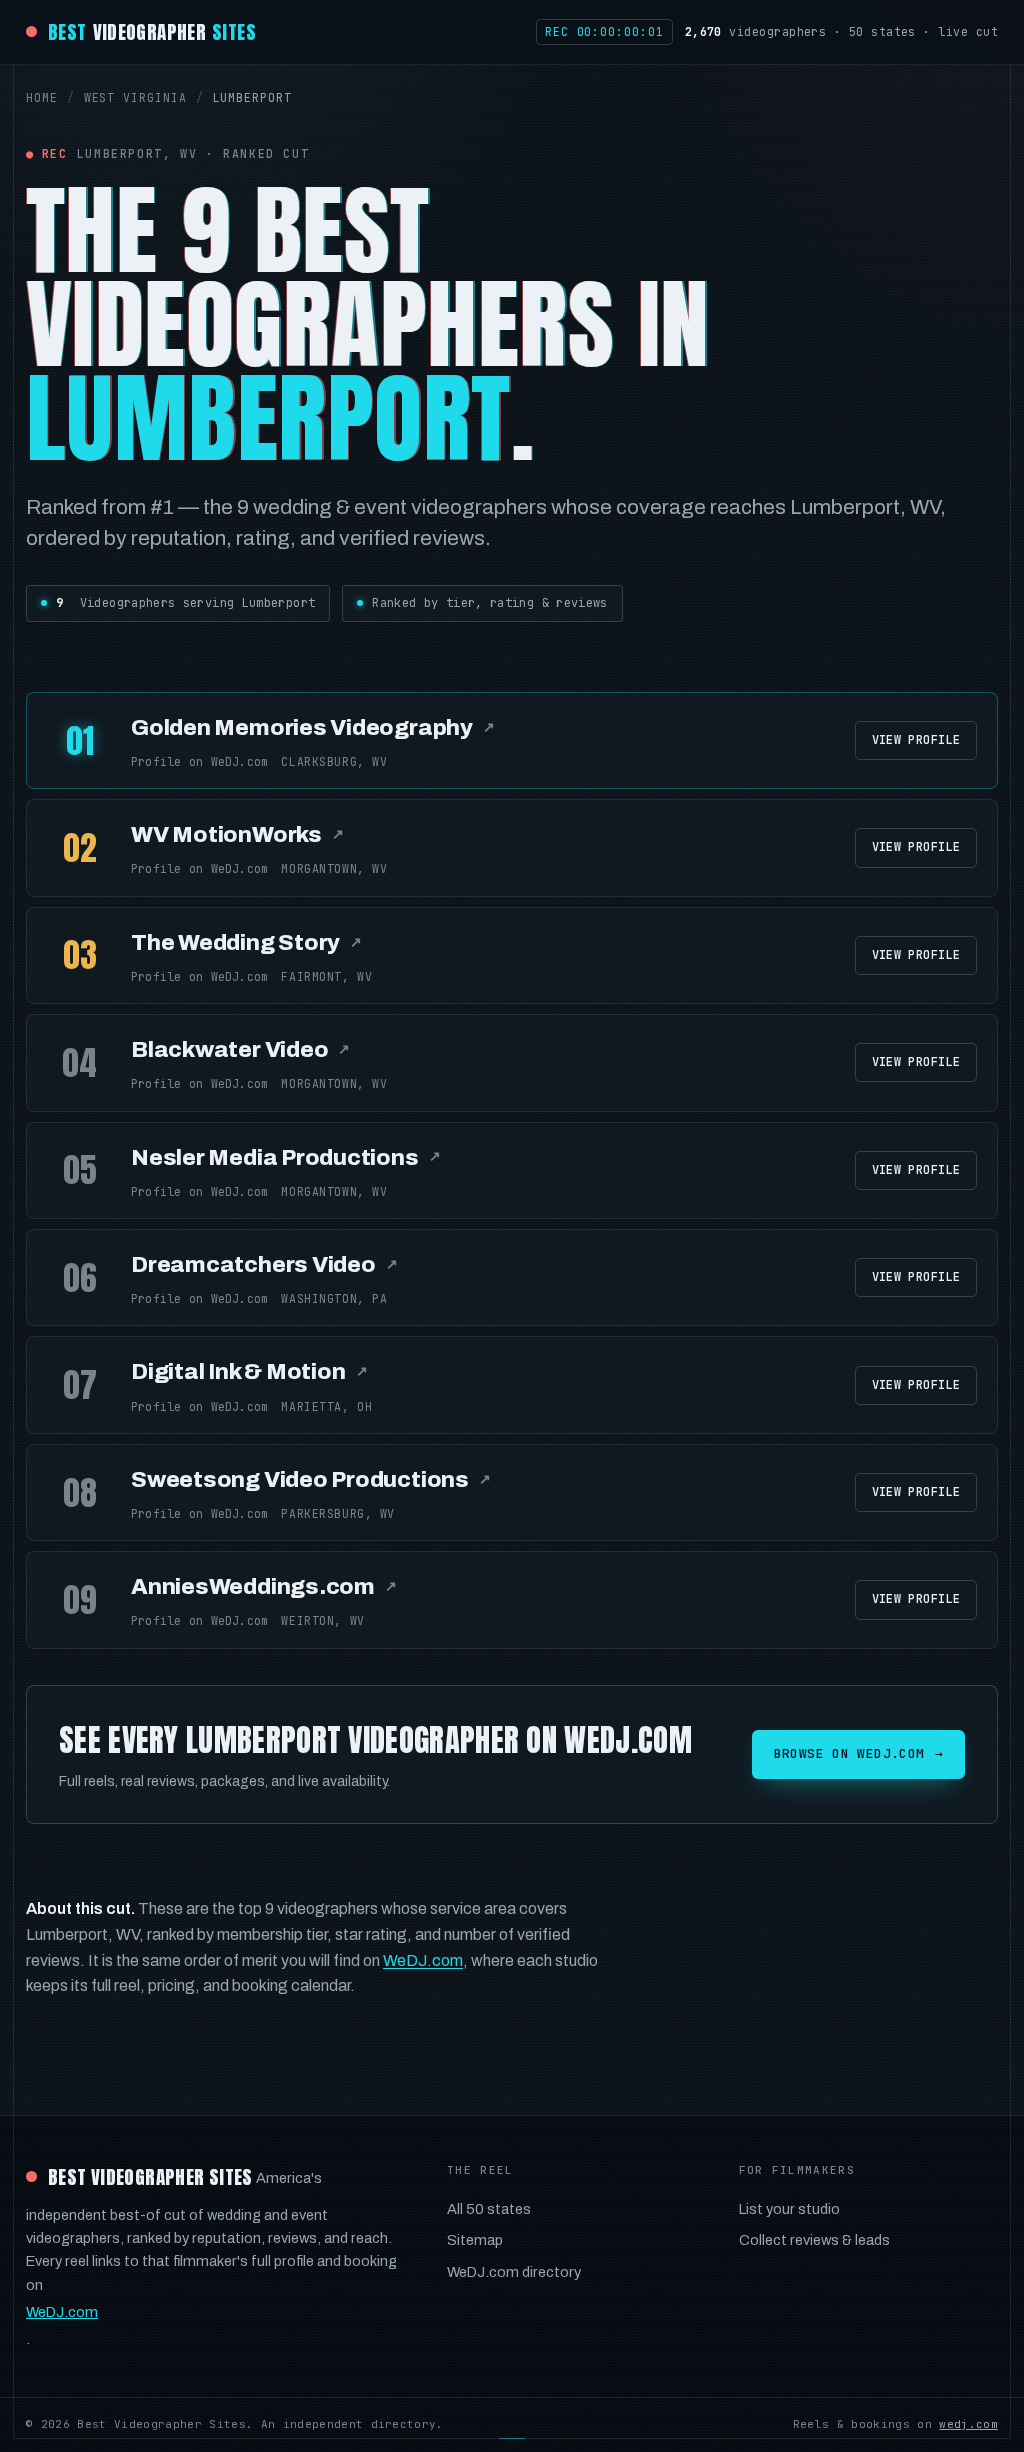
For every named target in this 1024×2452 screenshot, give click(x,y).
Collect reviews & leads (814, 2240)
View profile (916, 740)
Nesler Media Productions (285, 1157)
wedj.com (968, 2424)
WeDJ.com (423, 1960)
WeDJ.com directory (514, 2272)
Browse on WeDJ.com (858, 1753)
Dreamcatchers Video (264, 1264)
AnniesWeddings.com (264, 1586)
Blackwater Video (240, 1049)
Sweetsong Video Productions (311, 1479)
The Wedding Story (246, 942)
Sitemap (475, 2240)
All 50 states (489, 2209)
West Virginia (135, 97)
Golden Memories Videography (313, 727)
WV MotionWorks (237, 834)
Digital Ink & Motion (249, 1371)
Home (42, 97)
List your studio (789, 2209)
